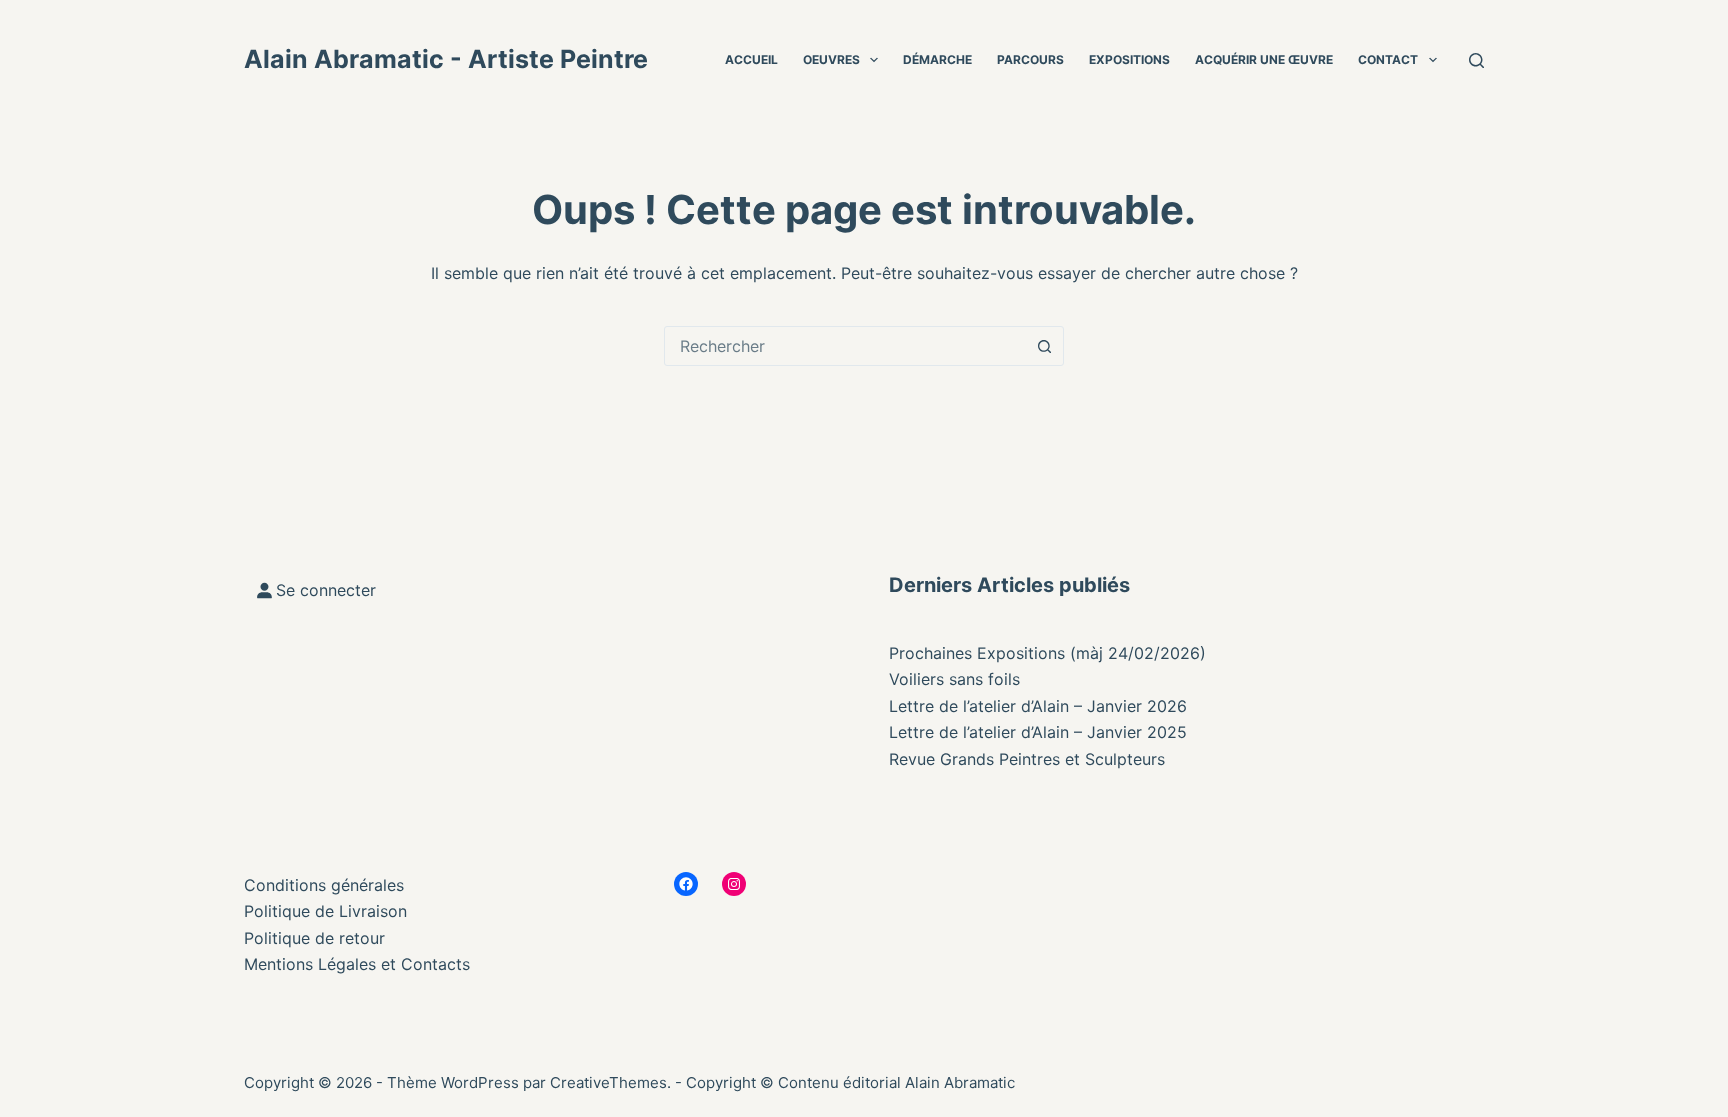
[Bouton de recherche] (1044, 346)
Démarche (937, 59)
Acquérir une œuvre (1264, 59)
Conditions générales (324, 885)
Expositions (1129, 59)
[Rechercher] (1476, 60)
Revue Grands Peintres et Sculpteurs (1027, 759)
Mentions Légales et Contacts (357, 964)
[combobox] (845, 346)
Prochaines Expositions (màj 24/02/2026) (1047, 653)
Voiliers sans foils (954, 679)
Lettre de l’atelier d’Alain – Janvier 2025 (1038, 732)
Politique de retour (314, 938)
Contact (1388, 59)
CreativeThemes (608, 1082)
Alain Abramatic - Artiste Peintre (446, 59)
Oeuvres (831, 59)
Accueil (751, 59)
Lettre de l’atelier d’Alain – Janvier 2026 (1038, 706)
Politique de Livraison (325, 911)
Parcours (1030, 59)
